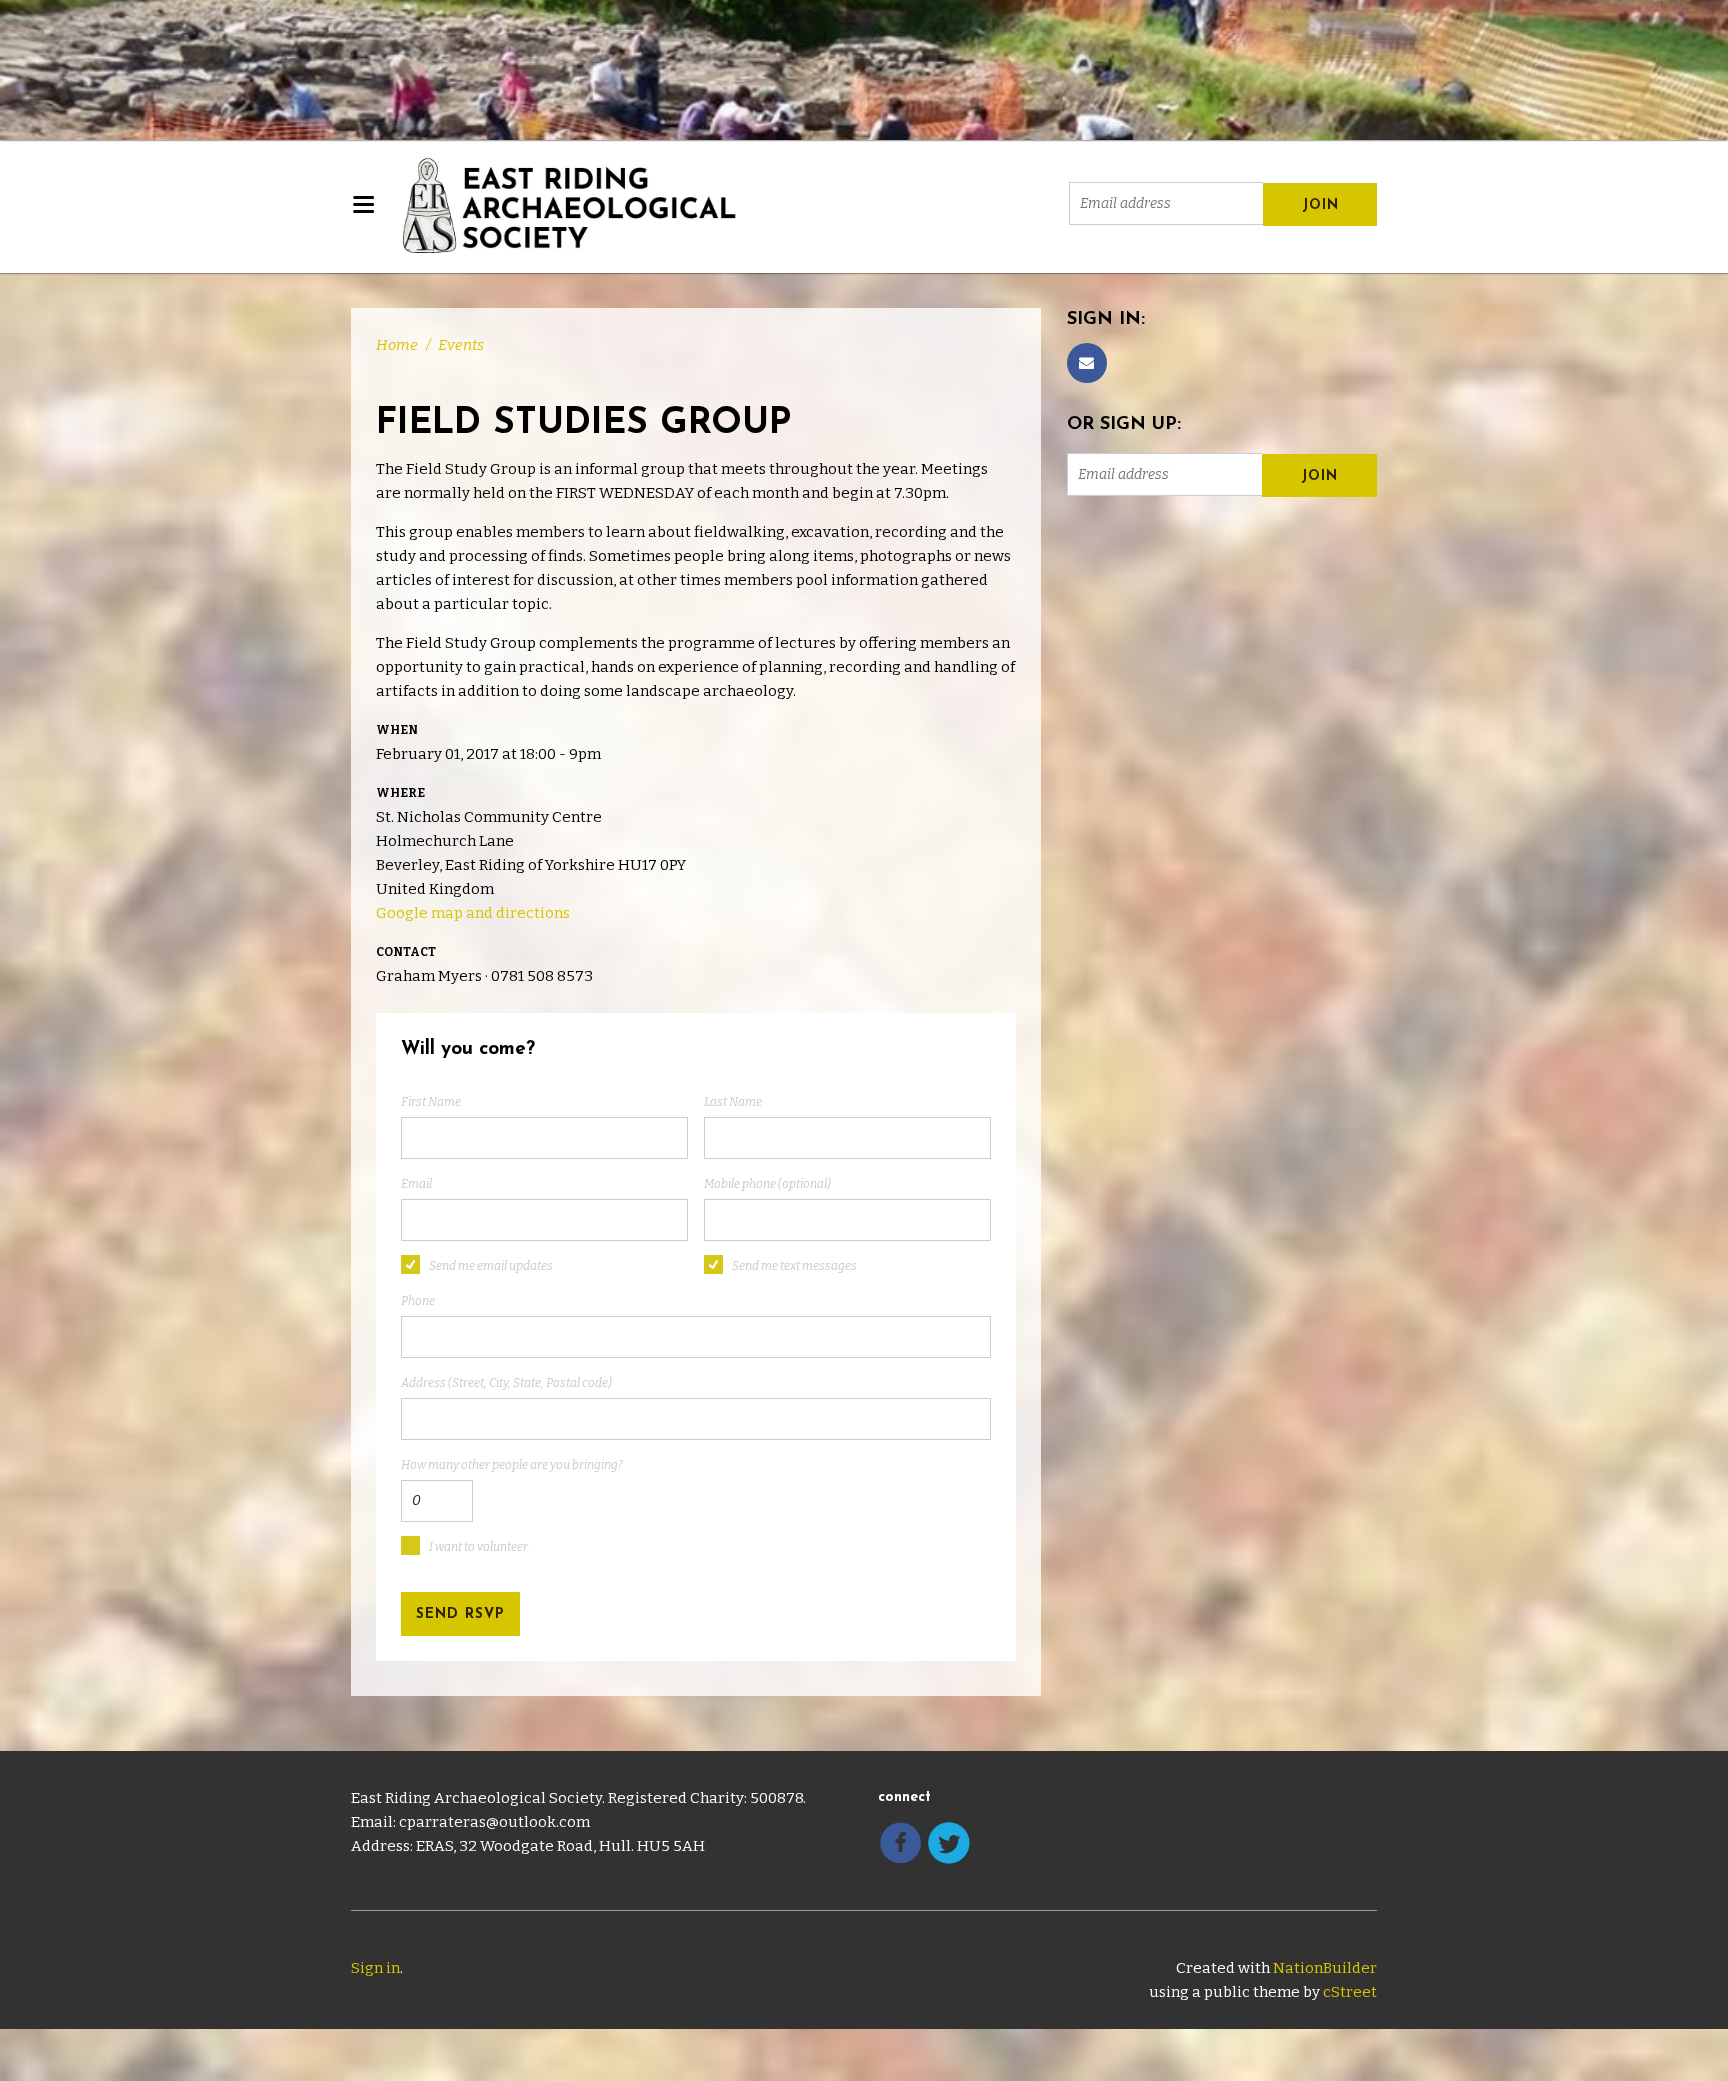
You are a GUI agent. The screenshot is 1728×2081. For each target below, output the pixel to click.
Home (397, 345)
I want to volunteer (478, 1547)
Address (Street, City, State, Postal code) (506, 1383)
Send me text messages (794, 1266)
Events (461, 345)
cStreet (1350, 1992)
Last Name (733, 1102)
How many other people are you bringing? (512, 1465)
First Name (431, 1102)
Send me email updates (491, 1266)
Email (416, 1184)
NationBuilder (1325, 1968)
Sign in (375, 1968)
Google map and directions (473, 913)
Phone (418, 1301)
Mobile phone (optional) (767, 1184)
